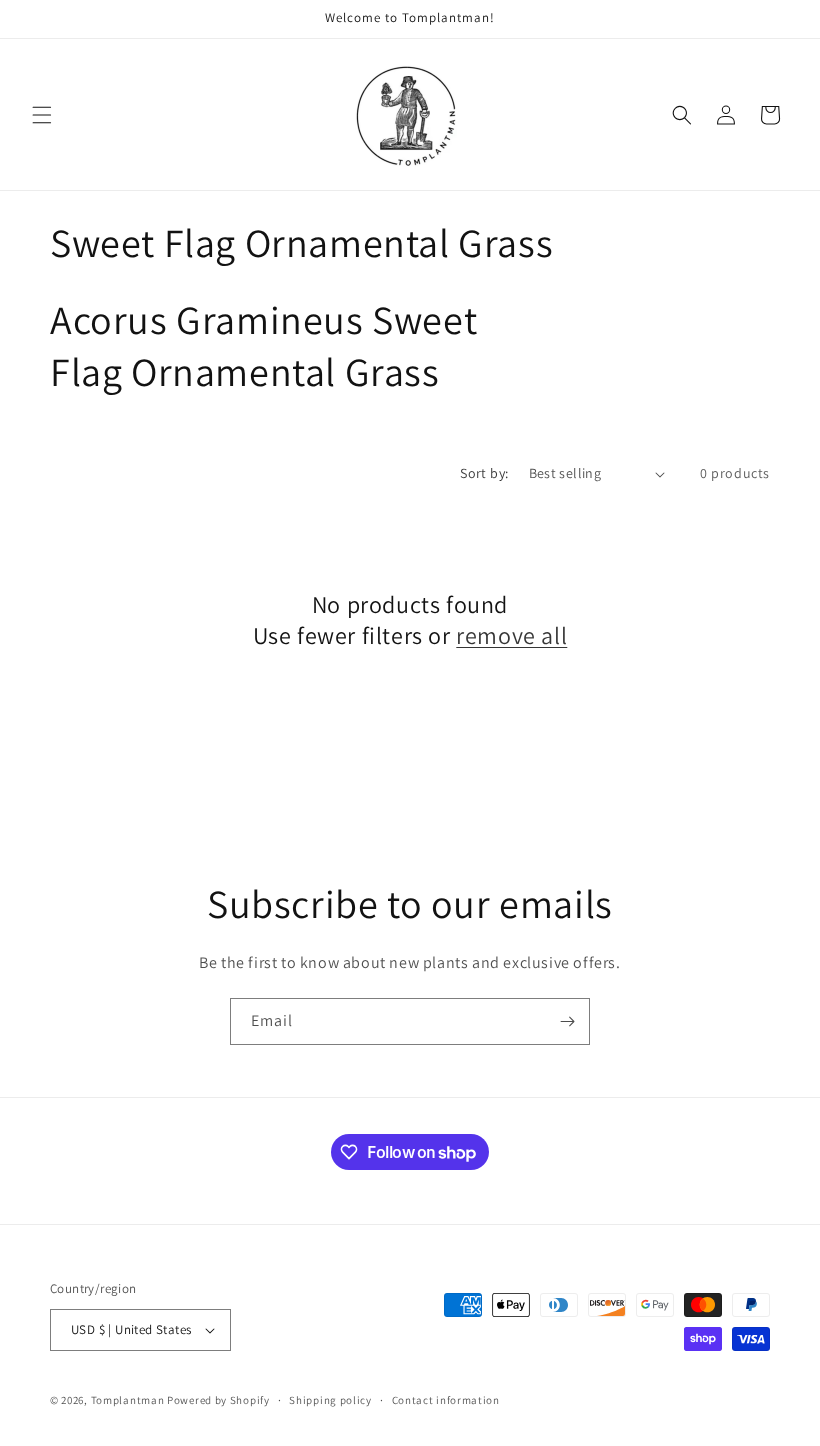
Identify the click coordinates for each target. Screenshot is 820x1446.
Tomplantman (128, 1400)
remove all (511, 635)
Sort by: (484, 473)
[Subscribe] (567, 1021)
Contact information (446, 1400)
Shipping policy (330, 1400)
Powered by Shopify (218, 1400)
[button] (42, 115)
